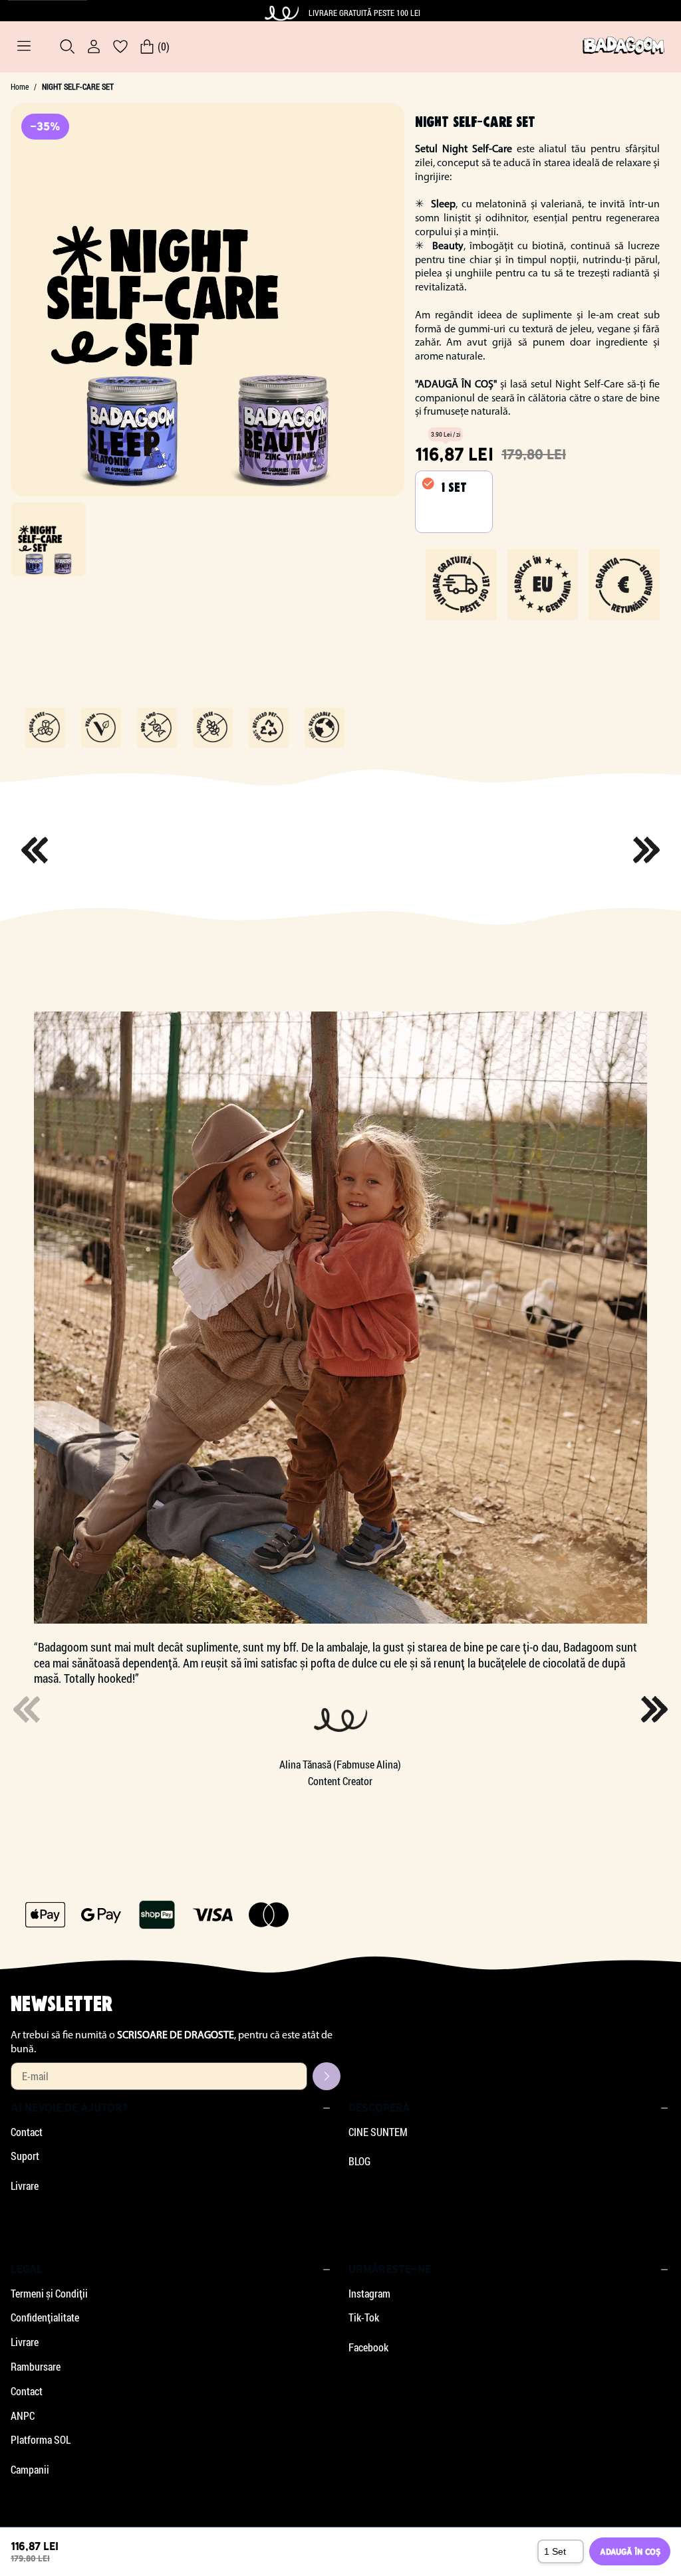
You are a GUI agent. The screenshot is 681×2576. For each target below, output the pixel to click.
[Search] (67, 47)
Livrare (25, 2186)
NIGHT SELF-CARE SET (78, 87)
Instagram (369, 2294)
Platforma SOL (41, 2440)
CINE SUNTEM (378, 2132)
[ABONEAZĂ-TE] (327, 2076)
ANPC (23, 2416)
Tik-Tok (364, 2317)
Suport (25, 2156)
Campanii (30, 2470)
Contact (27, 2132)
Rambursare (36, 2367)
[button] (654, 1709)
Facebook (368, 2347)
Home (20, 87)
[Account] (94, 47)
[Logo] (623, 47)
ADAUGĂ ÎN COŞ (630, 2552)
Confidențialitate (45, 2317)
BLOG (359, 2161)
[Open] (24, 47)
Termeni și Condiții (49, 2294)
